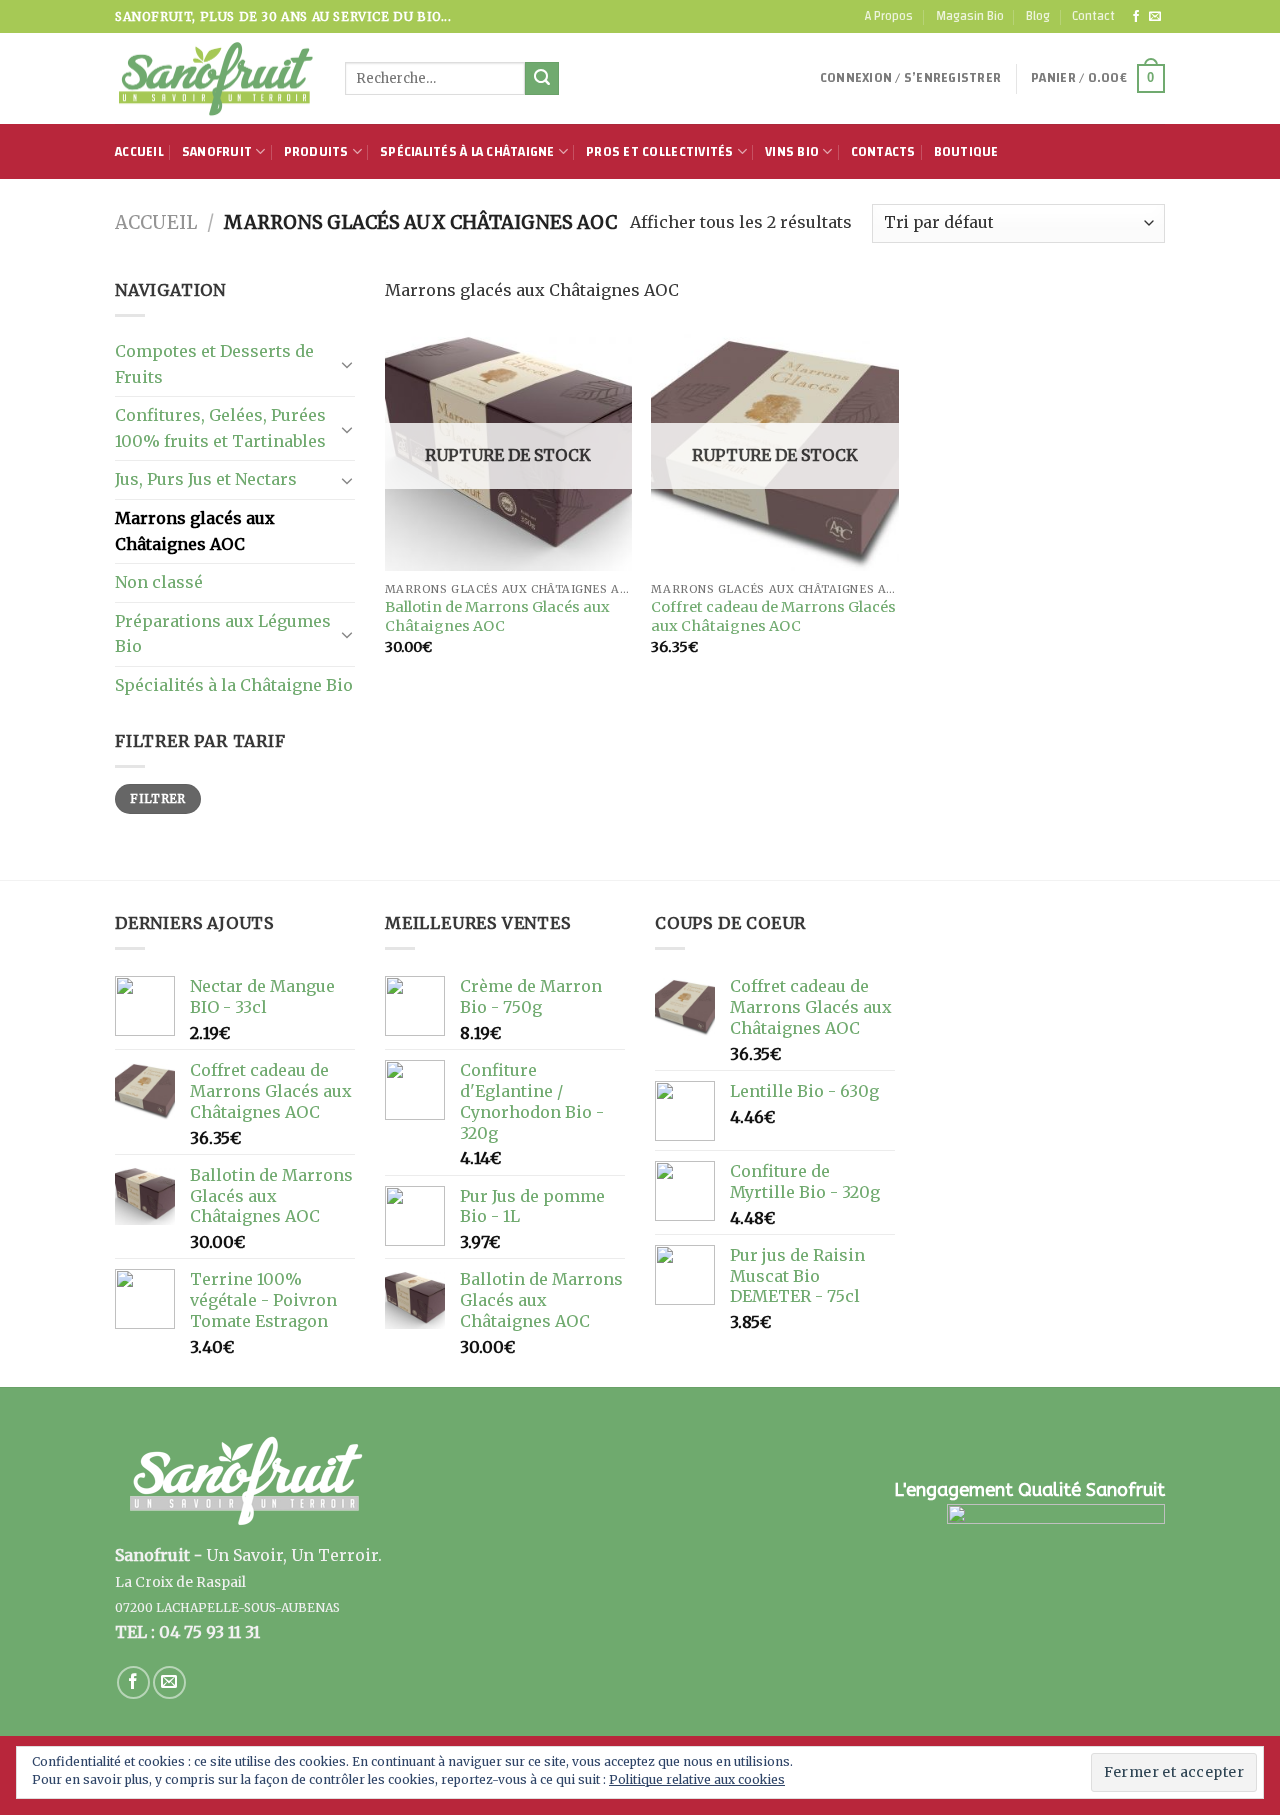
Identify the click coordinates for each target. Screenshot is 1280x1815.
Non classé (159, 582)
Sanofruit (217, 152)
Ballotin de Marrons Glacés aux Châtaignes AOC (497, 616)
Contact (1093, 16)
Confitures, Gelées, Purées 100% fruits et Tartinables (220, 428)
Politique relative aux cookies (697, 1779)
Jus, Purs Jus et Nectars (206, 479)
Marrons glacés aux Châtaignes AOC (195, 531)
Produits (316, 152)
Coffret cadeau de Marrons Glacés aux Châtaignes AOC (773, 616)
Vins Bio (792, 152)
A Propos (889, 16)
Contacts (883, 152)
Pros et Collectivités (659, 152)
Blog (1038, 16)
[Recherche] (542, 79)
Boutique (966, 152)
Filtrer (158, 798)
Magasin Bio (970, 16)
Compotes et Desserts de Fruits (214, 364)
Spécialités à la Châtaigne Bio (234, 685)
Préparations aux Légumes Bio (223, 634)
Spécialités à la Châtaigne (467, 152)
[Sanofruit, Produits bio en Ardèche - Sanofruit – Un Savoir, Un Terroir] (215, 79)
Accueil (139, 152)
